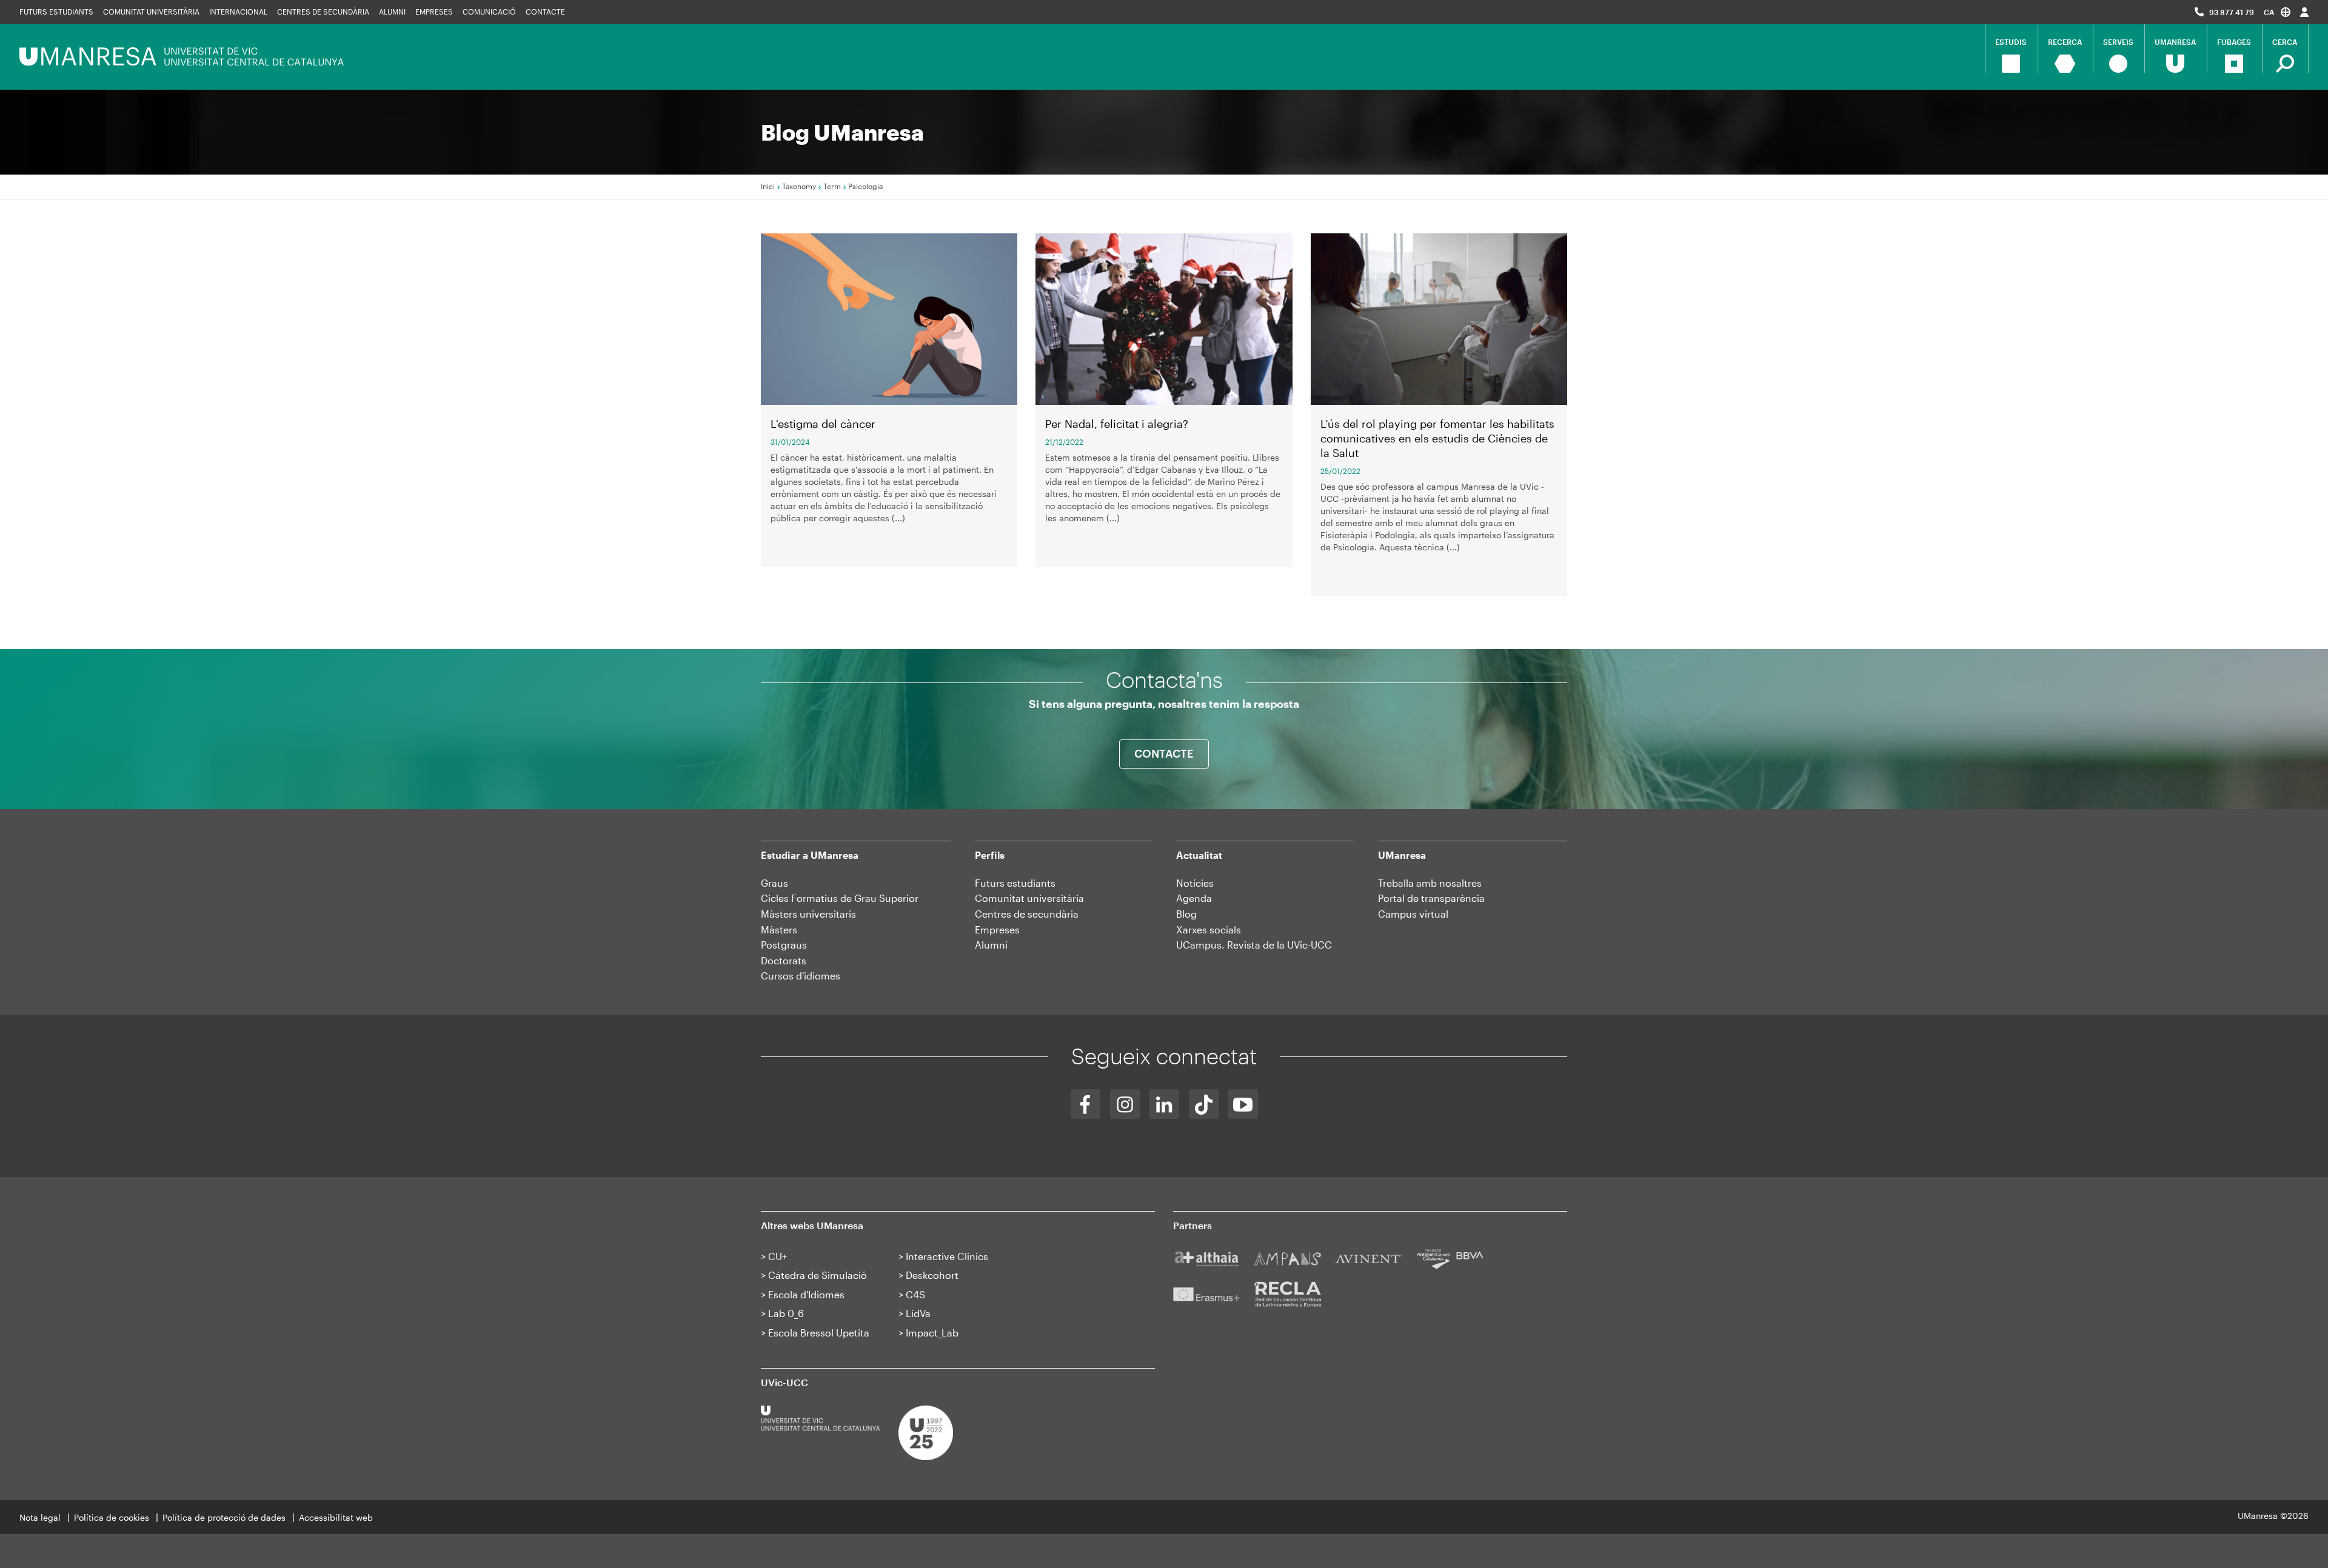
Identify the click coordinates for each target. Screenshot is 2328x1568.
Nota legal (40, 1517)
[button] (2277, 12)
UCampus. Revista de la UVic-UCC (1254, 945)
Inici (768, 186)
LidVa (918, 1313)
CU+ (778, 1256)
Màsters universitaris (808, 914)
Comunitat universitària (151, 12)
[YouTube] (1243, 1104)
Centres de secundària (323, 12)
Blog (1186, 914)
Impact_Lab (932, 1333)
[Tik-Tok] (1204, 1104)
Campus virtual (1413, 914)
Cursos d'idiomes (801, 976)
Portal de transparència (1431, 898)
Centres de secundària (1027, 914)
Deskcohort (932, 1275)
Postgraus (784, 945)
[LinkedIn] (1164, 1104)
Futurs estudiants (56, 12)
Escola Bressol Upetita (819, 1333)
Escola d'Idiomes (806, 1294)
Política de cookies (112, 1517)
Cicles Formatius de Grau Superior (840, 898)
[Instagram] (1125, 1104)
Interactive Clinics (947, 1256)
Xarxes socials (1209, 929)
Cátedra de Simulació (818, 1275)
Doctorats (784, 960)
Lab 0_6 (786, 1313)
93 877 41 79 (2232, 12)
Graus (774, 883)
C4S (915, 1294)
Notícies (1195, 883)
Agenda (1194, 898)
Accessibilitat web (336, 1517)
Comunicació (489, 12)
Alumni (392, 12)
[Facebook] (1085, 1104)
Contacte (545, 12)
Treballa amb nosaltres (1430, 883)
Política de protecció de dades (224, 1517)
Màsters (779, 929)
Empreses (434, 12)
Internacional (238, 12)
